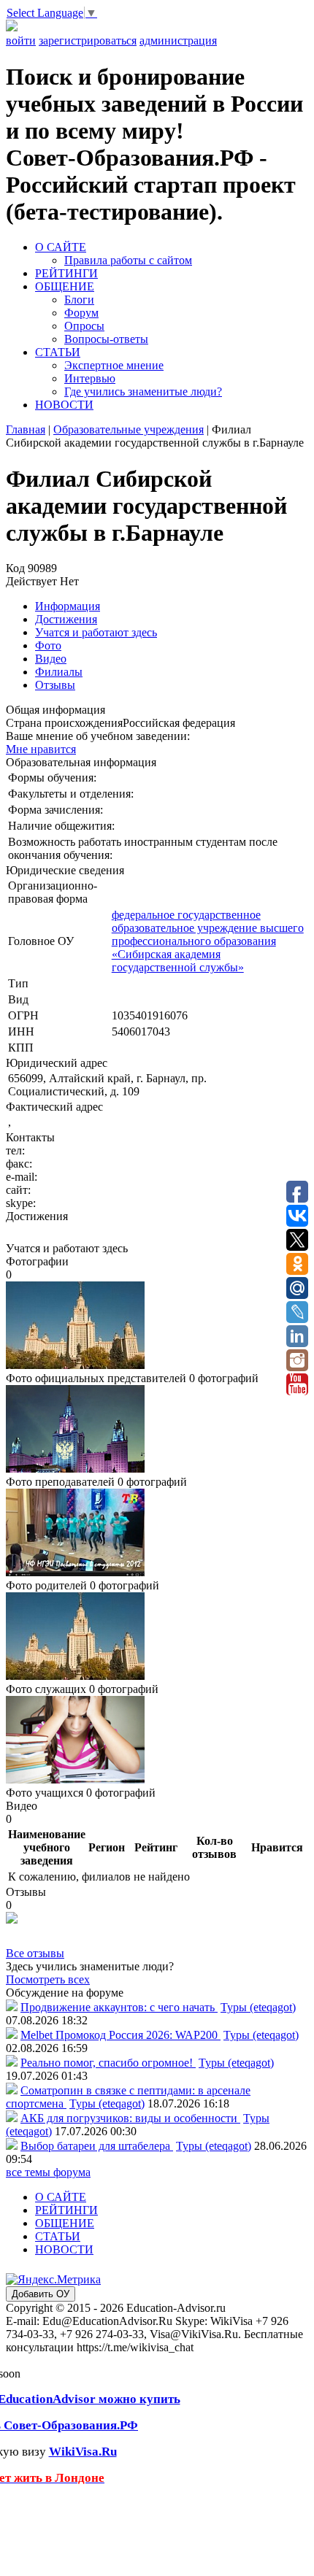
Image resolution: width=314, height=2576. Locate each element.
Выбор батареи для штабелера (97, 2146)
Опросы (84, 326)
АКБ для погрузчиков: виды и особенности (130, 2118)
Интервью (90, 378)
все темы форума (48, 2172)
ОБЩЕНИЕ (65, 286)
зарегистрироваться (88, 41)
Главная (26, 429)
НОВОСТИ (64, 405)
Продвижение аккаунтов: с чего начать (119, 2007)
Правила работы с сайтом (128, 260)
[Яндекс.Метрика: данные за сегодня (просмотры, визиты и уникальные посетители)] (53, 2280)
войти (21, 41)
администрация (178, 41)
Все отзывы (35, 1953)
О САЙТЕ (61, 247)
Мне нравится (41, 749)
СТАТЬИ (58, 352)
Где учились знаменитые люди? (143, 392)
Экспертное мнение (114, 365)
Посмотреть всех (48, 1979)
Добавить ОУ (41, 2294)
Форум (81, 313)
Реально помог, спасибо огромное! (108, 2063)
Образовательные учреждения (129, 429)
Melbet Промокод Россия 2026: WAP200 (120, 2035)
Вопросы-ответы (106, 339)
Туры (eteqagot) (258, 2007)
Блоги (79, 300)
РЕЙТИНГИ (66, 273)
